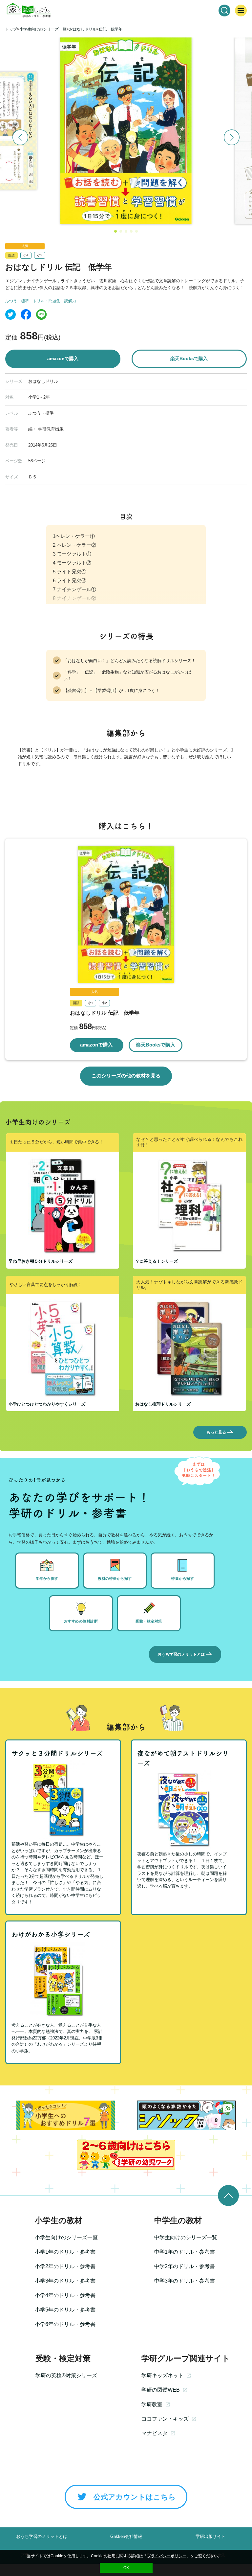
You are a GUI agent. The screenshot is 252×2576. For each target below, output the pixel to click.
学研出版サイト (210, 2536)
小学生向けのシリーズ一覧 (66, 2237)
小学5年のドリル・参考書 (65, 2310)
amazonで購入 (63, 358)
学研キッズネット (162, 2375)
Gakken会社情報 (126, 2536)
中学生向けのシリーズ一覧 (186, 2237)
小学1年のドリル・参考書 (65, 2252)
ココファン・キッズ (165, 2419)
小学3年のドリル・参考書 (65, 2281)
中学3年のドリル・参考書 (185, 2281)
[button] (115, 231)
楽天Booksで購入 (189, 358)
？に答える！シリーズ (157, 1261)
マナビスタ (155, 2433)
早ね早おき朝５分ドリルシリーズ (41, 1261)
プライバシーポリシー (167, 2556)
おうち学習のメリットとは (181, 1654)
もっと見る (216, 1432)
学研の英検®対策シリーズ (66, 2375)
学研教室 (152, 2404)
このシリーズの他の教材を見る (126, 1076)
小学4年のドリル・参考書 (65, 2295)
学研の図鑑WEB (161, 2390)
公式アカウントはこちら (135, 2497)
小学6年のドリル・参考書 (65, 2324)
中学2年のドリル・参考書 (185, 2266)
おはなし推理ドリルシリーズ (163, 1404)
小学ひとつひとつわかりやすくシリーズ (47, 1404)
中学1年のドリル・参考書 (185, 2252)
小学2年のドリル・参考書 (65, 2266)
